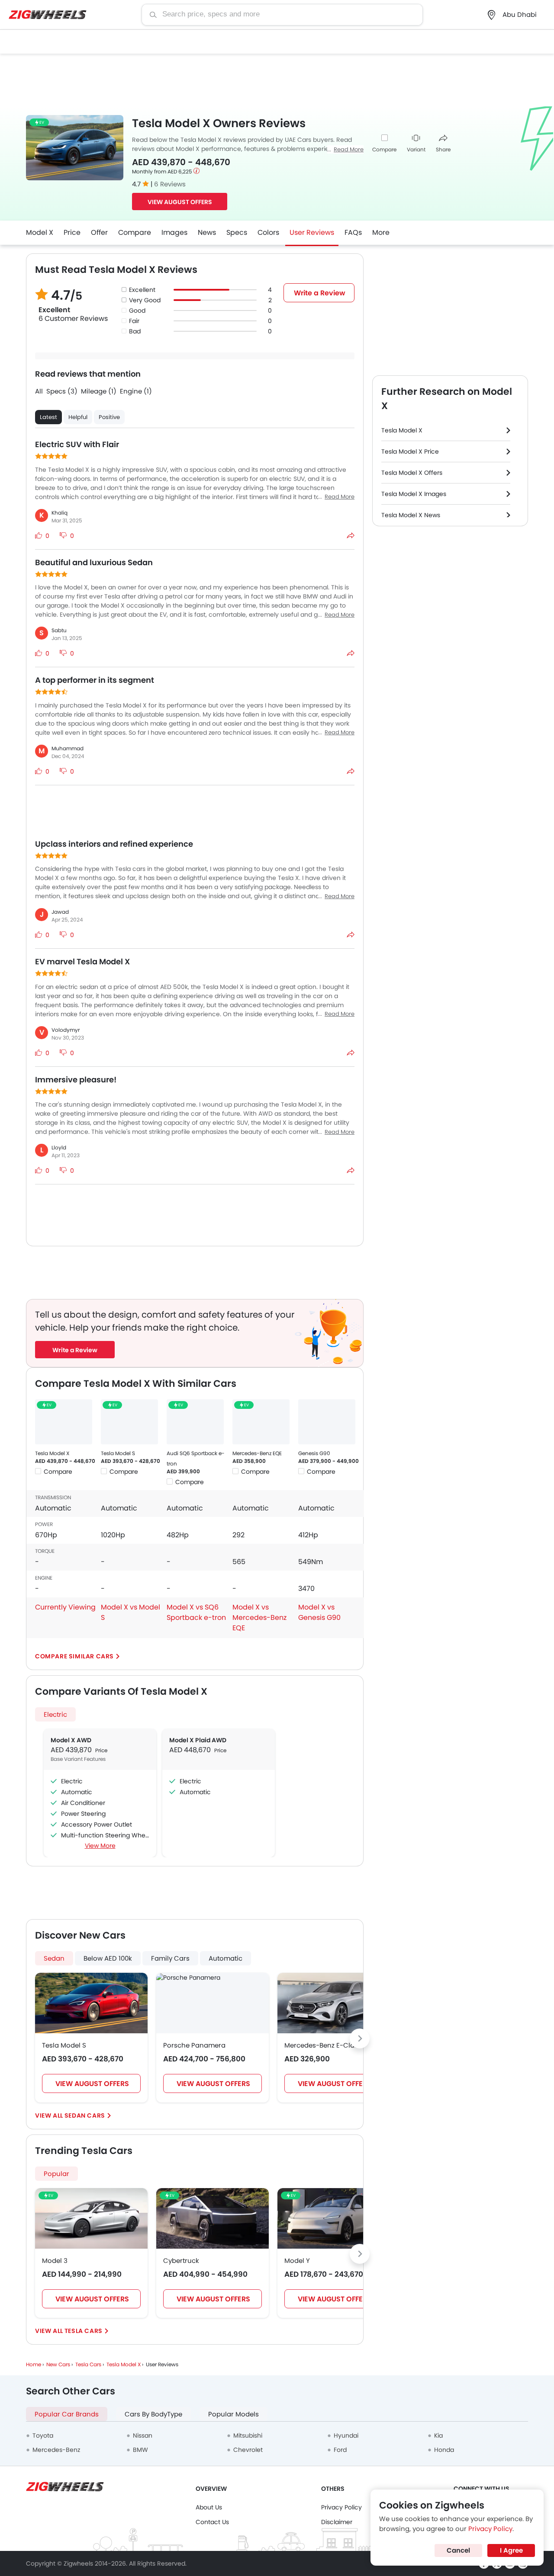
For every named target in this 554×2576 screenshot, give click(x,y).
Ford (340, 2450)
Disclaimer (337, 2522)
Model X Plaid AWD (198, 1740)
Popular (56, 2174)
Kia (438, 2435)
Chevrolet (248, 2450)
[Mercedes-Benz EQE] (261, 1422)
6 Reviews (170, 184)
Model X (40, 232)
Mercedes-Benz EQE (257, 1453)
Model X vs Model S (130, 1612)
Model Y (297, 2261)
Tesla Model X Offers (412, 473)
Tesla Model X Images (414, 494)
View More (100, 1846)
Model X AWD (71, 1740)
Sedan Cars (85, 2115)
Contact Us (212, 2522)
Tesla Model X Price (410, 451)
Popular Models (234, 2414)
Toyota (43, 2435)
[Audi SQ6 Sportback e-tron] (195, 1422)
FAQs (353, 232)
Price (72, 232)
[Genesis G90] (327, 1422)
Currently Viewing (65, 1607)
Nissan (143, 2435)
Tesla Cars (84, 2331)
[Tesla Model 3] (91, 2218)
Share (443, 149)
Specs (237, 232)
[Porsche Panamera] (188, 1978)
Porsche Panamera (194, 2045)
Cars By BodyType (153, 2414)
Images (174, 232)
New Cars (58, 2364)
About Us (209, 2507)
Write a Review (320, 293)
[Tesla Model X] (64, 1422)
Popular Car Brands (67, 2414)
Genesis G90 (314, 1453)
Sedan (54, 1958)
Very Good (145, 300)
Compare (384, 149)
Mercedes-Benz (56, 2450)
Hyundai (346, 2435)
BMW (140, 2450)
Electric (55, 1714)
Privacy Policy (341, 2507)
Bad (135, 331)
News (207, 232)
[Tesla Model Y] (334, 2218)
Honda (444, 2450)
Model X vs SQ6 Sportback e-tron (196, 1612)
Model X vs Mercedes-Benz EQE (259, 1618)
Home (34, 2364)
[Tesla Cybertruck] (213, 2218)
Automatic (225, 1958)
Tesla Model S (118, 1453)
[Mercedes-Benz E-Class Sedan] (334, 2003)
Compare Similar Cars (74, 1656)
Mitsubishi (248, 2435)
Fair (134, 321)
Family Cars (170, 1958)
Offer (99, 232)
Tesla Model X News (411, 515)
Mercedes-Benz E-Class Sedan (334, 2045)
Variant (416, 149)
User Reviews (312, 232)
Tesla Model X (52, 1453)
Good (137, 310)
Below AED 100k (108, 1958)
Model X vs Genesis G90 (319, 1612)
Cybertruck (181, 2261)
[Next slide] (360, 2038)
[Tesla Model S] (129, 1422)
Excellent (142, 290)
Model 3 (55, 2261)
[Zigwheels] (48, 15)
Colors (268, 232)
